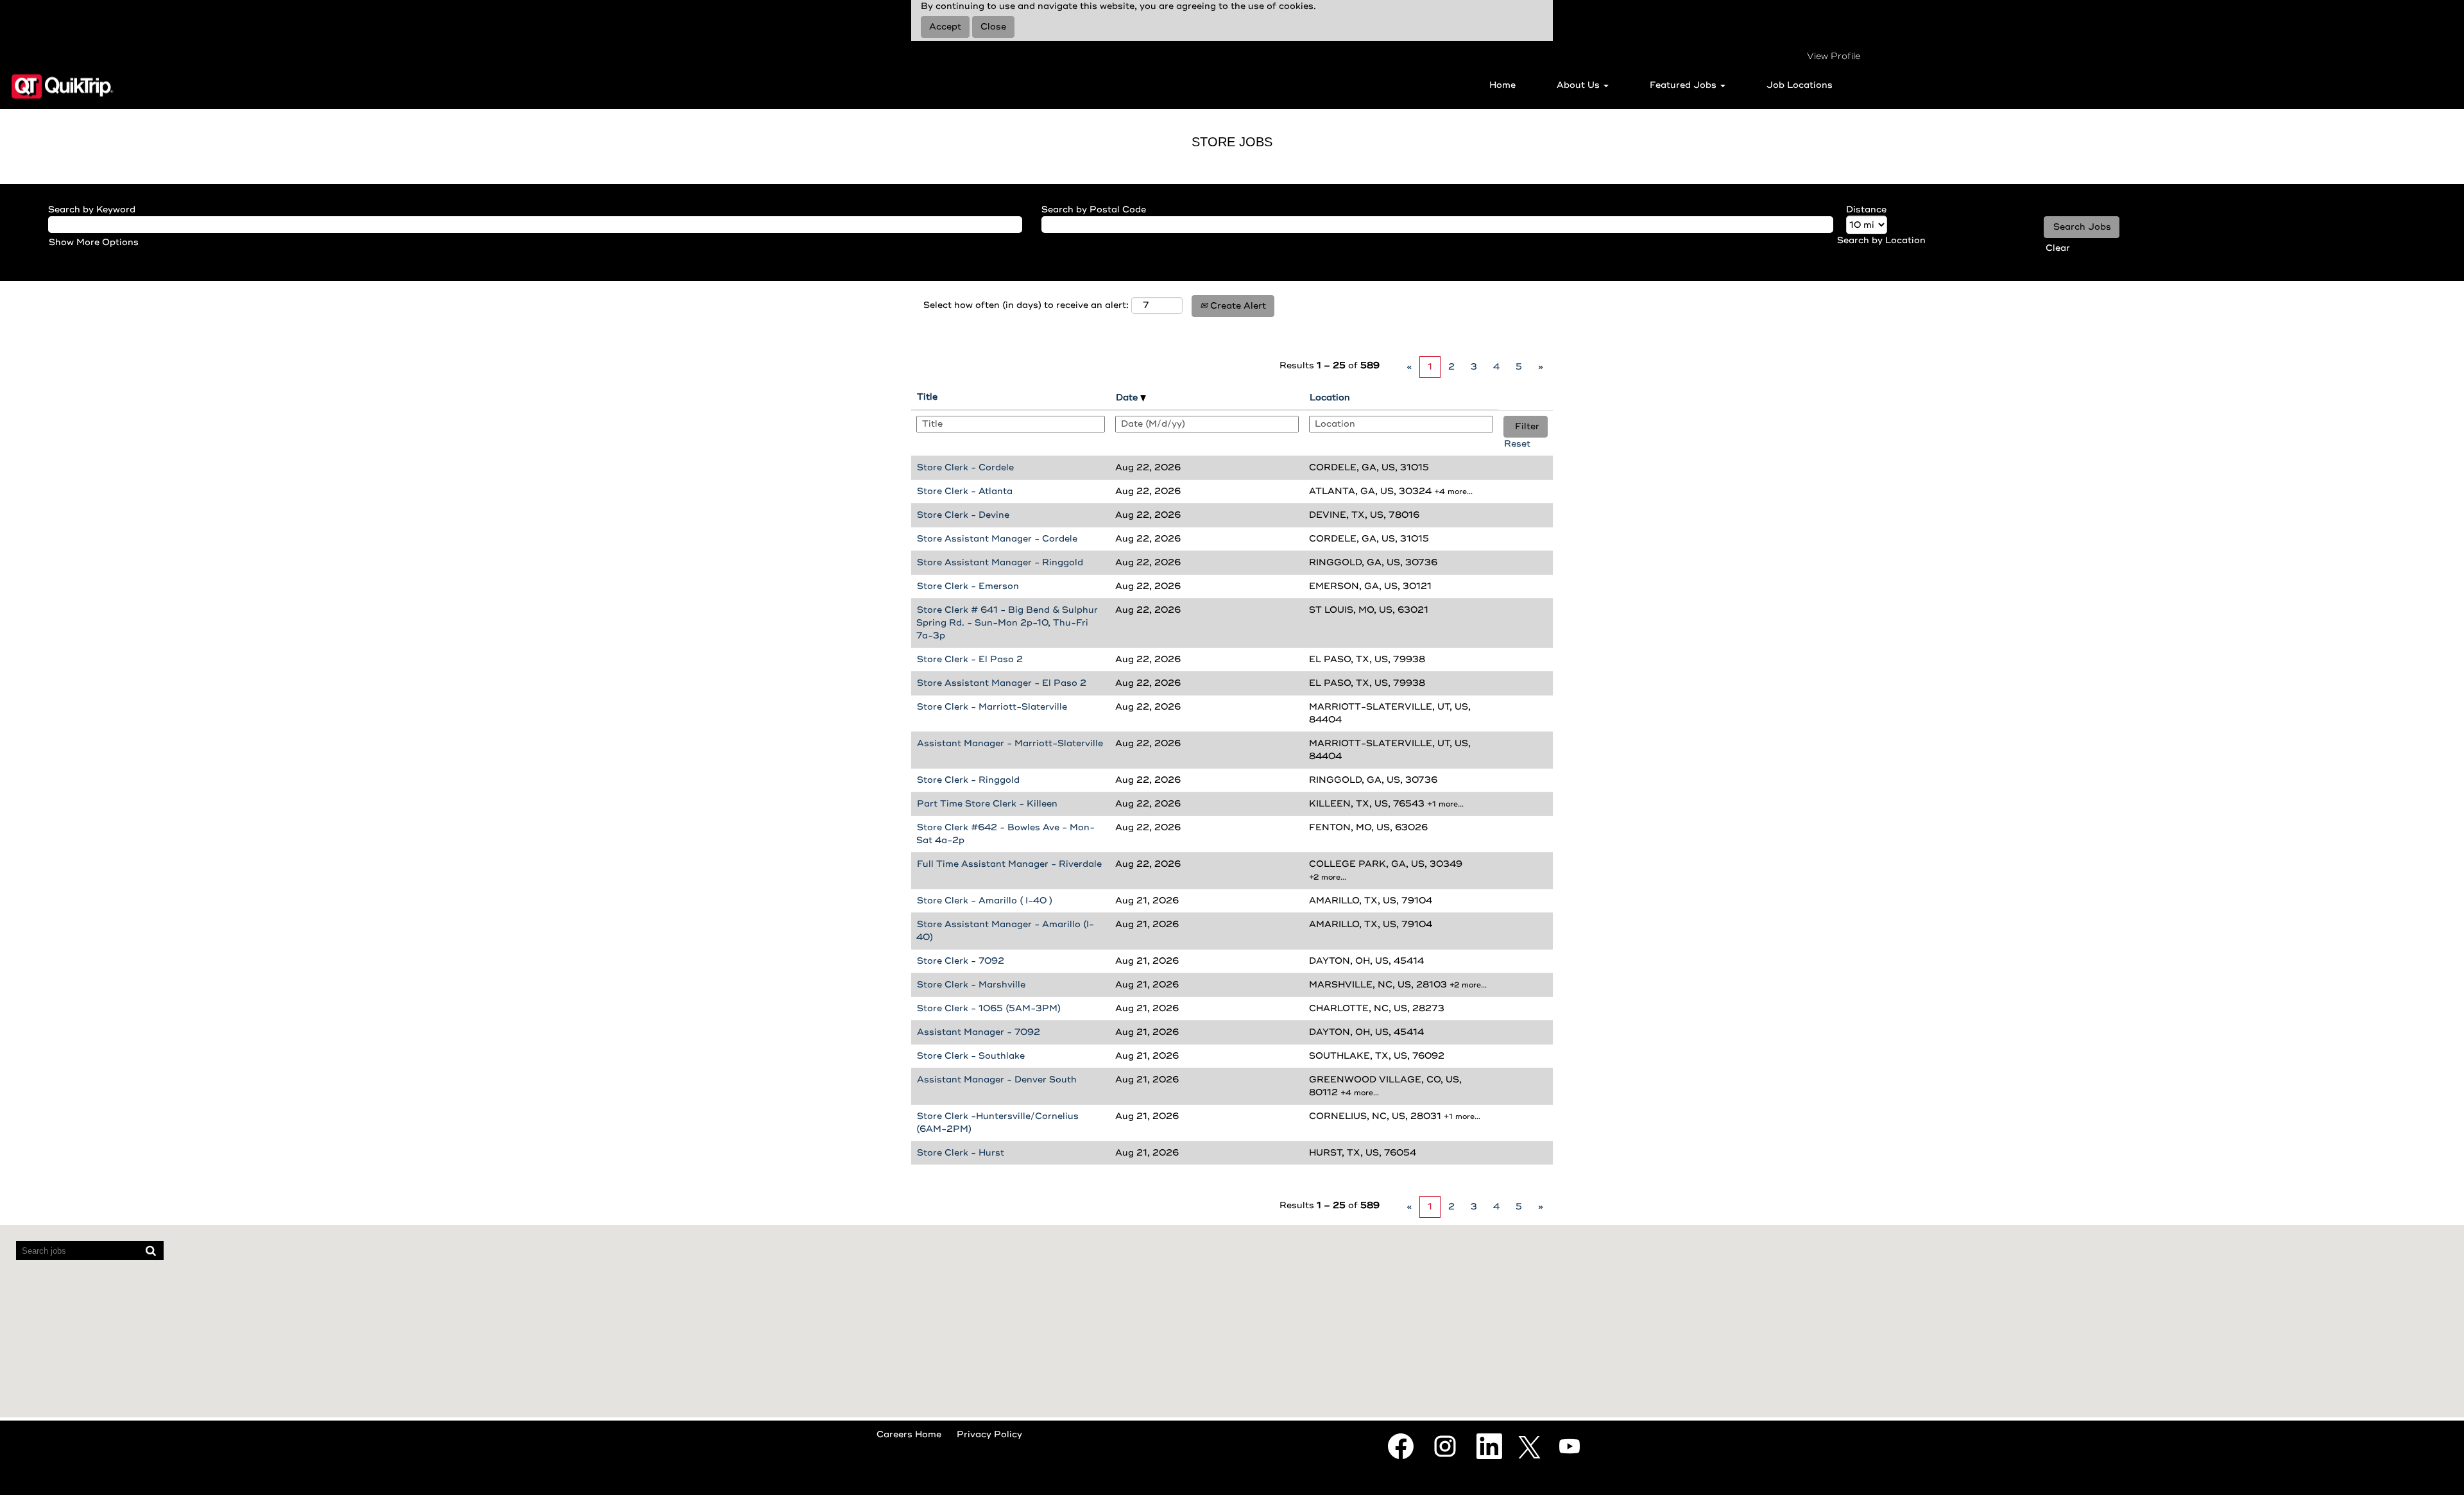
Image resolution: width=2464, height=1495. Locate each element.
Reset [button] (1517, 444)
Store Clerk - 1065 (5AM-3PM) (989, 1008)
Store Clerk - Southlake (971, 1056)
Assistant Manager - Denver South (997, 1080)
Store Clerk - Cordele (965, 467)
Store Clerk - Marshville (971, 985)
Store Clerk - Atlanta (965, 491)
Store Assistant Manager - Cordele (997, 539)
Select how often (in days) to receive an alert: (1026, 305)
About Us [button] (1579, 85)
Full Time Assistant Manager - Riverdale (1009, 864)
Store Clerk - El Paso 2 (970, 659)
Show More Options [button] (94, 242)
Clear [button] (2058, 248)
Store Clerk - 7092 (961, 961)
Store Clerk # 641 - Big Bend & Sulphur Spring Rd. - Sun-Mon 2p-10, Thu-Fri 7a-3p (1007, 623)
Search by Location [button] (1881, 240)
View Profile (1834, 56)
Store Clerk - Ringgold (968, 780)
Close (993, 27)
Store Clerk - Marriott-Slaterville (992, 707)
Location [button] (1330, 397)
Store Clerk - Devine (963, 515)
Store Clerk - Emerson (968, 586)
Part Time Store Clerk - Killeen (987, 804)
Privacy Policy (989, 1434)
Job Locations (1800, 85)
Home (1502, 85)
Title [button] (927, 397)
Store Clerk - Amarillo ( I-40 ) (985, 901)
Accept (945, 27)
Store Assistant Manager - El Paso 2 (1002, 683)
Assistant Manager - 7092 (979, 1032)
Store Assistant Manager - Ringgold (1000, 562)
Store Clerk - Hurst (961, 1153)
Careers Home (909, 1434)
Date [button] (1128, 397)
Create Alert (1237, 306)
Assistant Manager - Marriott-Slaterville (1010, 743)
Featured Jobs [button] (1684, 85)
